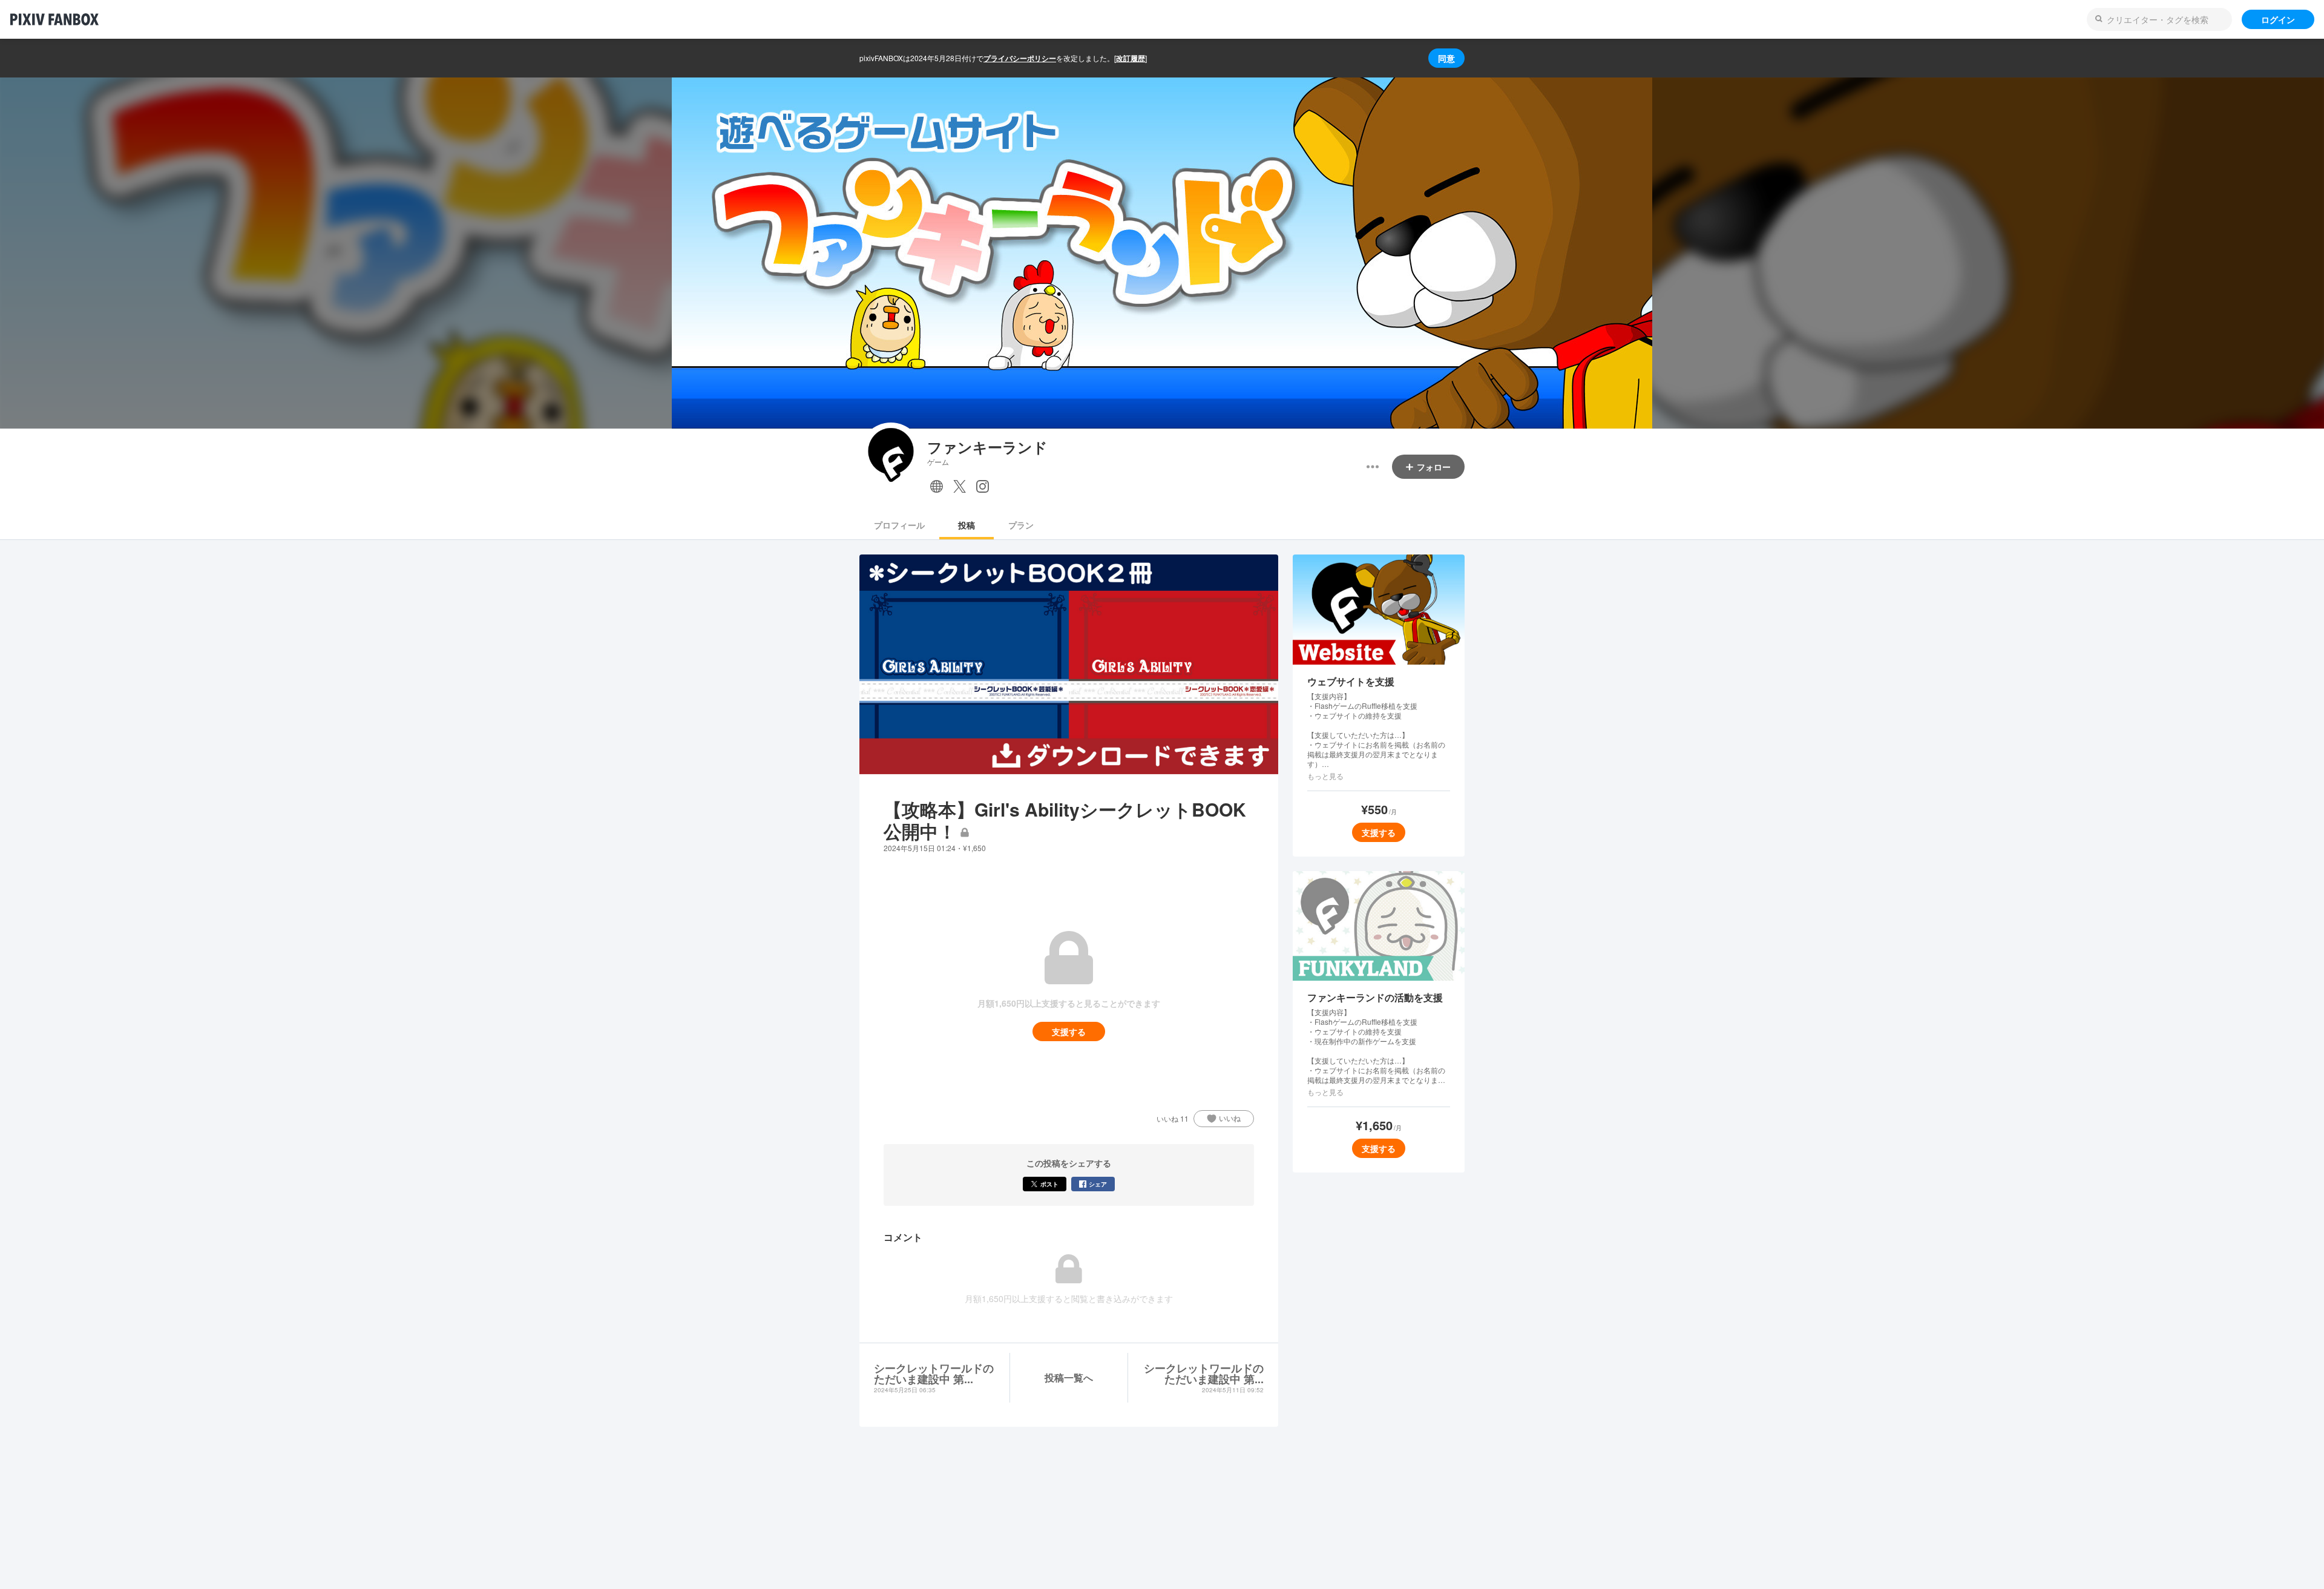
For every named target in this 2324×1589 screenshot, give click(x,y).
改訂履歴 (1131, 58)
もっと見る (1325, 776)
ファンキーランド (987, 447)
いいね (1230, 1118)
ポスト (1049, 1184)
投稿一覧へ (1069, 1377)
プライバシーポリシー (1020, 58)
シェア (1098, 1184)
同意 (1446, 58)
